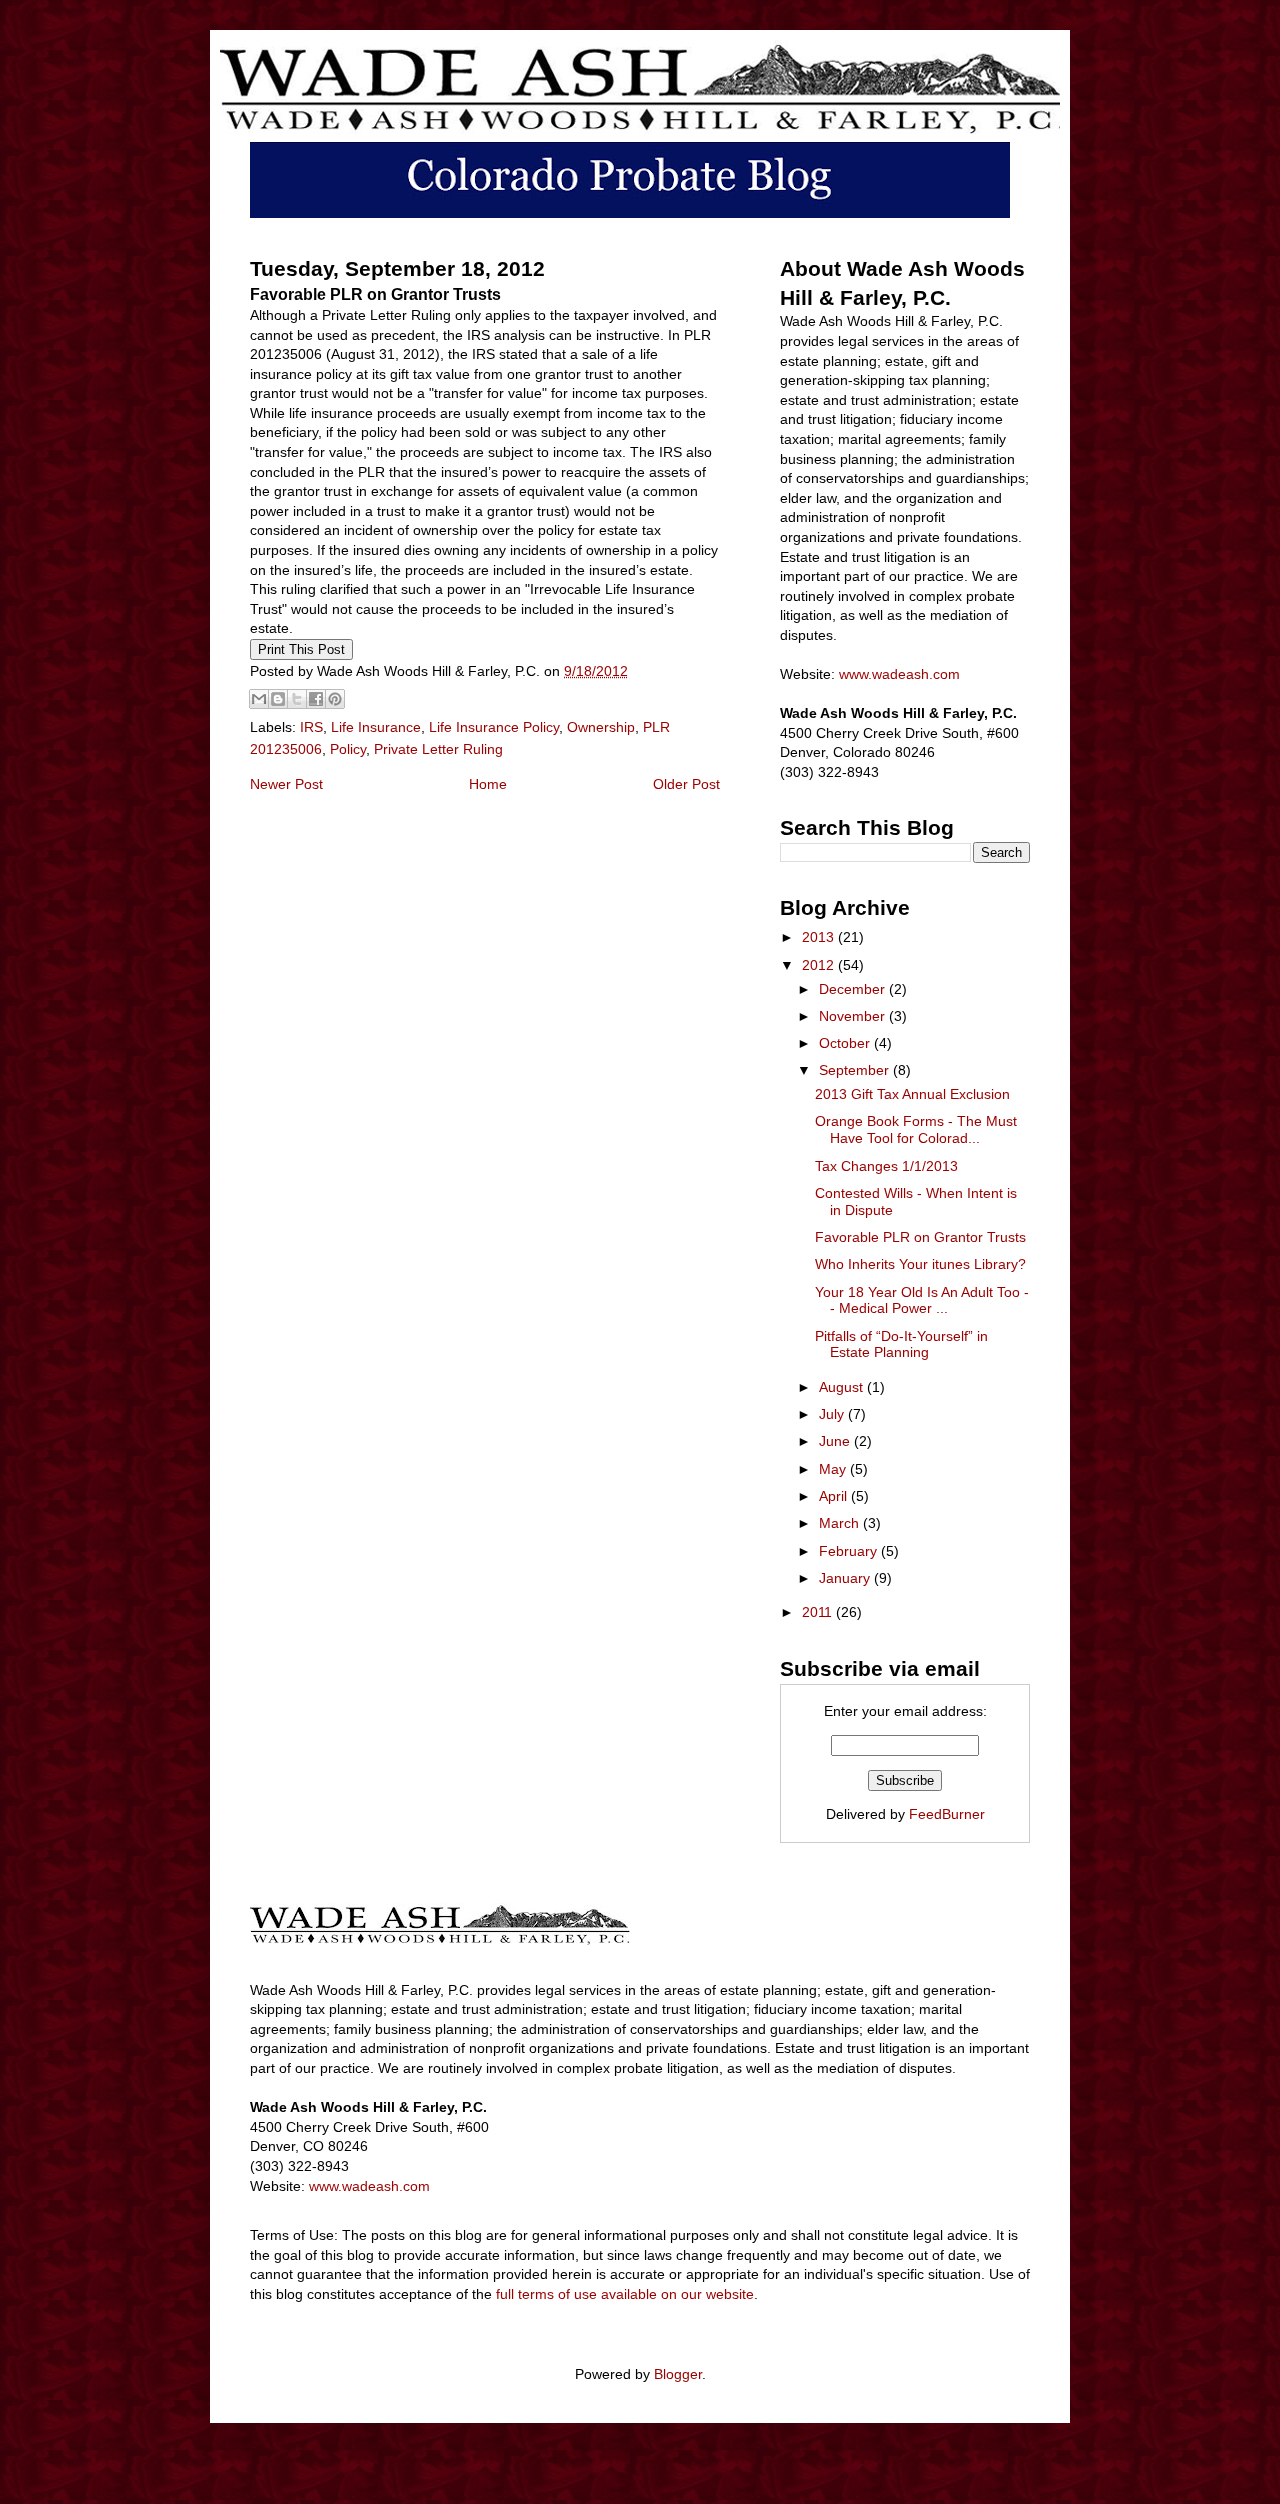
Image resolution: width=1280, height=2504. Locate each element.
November (854, 1016)
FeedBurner (947, 1814)
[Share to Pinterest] (335, 699)
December (854, 989)
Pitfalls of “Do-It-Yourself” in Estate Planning (901, 1344)
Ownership (601, 727)
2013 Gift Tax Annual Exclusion (912, 1094)
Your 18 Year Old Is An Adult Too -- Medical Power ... (922, 1300)
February (850, 1551)
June (836, 1441)
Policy (348, 749)
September (856, 1070)
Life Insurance (376, 727)
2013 (820, 937)
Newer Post (286, 784)
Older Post (686, 784)
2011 (819, 1612)
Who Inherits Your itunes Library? (920, 1264)
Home (488, 784)
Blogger (678, 2374)
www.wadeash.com (899, 674)
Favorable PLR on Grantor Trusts (920, 1237)
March (841, 1523)
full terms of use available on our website (625, 2294)
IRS (311, 727)
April (835, 1496)
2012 (820, 965)
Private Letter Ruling (438, 749)
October (846, 1043)
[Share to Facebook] (316, 699)
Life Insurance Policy (494, 727)
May (834, 1469)
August (843, 1387)
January (846, 1578)
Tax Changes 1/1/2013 (886, 1166)
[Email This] (259, 699)
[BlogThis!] (278, 699)
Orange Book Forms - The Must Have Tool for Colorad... (916, 1129)
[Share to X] (297, 699)
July (833, 1414)
